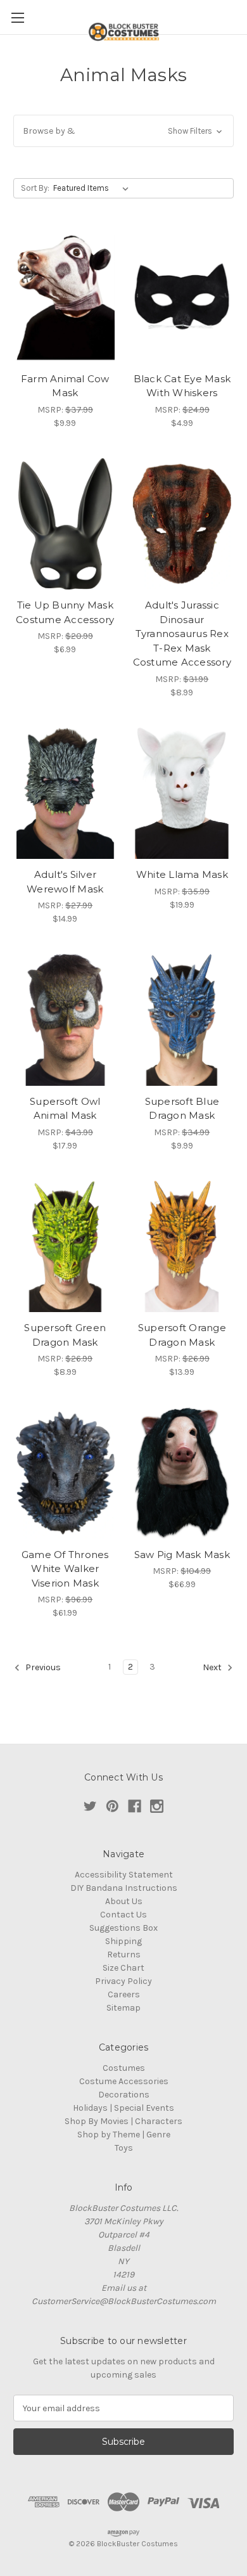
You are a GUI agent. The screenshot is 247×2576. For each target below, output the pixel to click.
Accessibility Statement (124, 1875)
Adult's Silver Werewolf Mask (65, 882)
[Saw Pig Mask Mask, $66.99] (182, 1473)
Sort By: (35, 188)
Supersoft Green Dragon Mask (65, 1335)
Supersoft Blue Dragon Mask (182, 1109)
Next (213, 1668)
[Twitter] (90, 1806)
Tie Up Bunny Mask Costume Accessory (65, 612)
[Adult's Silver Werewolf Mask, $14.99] (65, 794)
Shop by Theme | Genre (124, 2135)
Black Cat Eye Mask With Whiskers (182, 386)
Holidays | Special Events (123, 2108)
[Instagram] (157, 1806)
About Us (124, 1901)
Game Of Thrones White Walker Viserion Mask (65, 1569)
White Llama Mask (182, 874)
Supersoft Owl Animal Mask (65, 1109)
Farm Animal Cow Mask (65, 386)
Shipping (123, 1941)
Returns (124, 1955)
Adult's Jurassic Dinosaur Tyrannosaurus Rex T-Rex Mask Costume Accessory (182, 634)
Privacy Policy (123, 1981)
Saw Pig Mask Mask (182, 1555)
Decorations (124, 2095)
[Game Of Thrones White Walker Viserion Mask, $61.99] (65, 1473)
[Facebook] (135, 1806)
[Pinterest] (112, 1806)
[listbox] (93, 188)
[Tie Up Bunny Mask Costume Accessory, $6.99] (65, 524)
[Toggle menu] (17, 17)
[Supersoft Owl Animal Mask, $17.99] (65, 1020)
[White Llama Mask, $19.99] (182, 794)
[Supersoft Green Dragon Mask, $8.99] (65, 1247)
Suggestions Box (123, 1928)
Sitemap (123, 2008)
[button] (123, 131)
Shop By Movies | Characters (123, 2121)
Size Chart (123, 1968)
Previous (42, 1668)
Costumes (124, 2068)
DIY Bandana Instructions (124, 1888)
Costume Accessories (124, 2081)
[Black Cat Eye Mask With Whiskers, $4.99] (182, 297)
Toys (124, 2148)
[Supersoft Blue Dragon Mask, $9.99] (182, 1020)
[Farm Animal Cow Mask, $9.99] (65, 297)
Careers (124, 1994)
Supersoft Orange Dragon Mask (182, 1335)
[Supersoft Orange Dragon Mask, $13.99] (182, 1247)
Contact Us (123, 1915)
